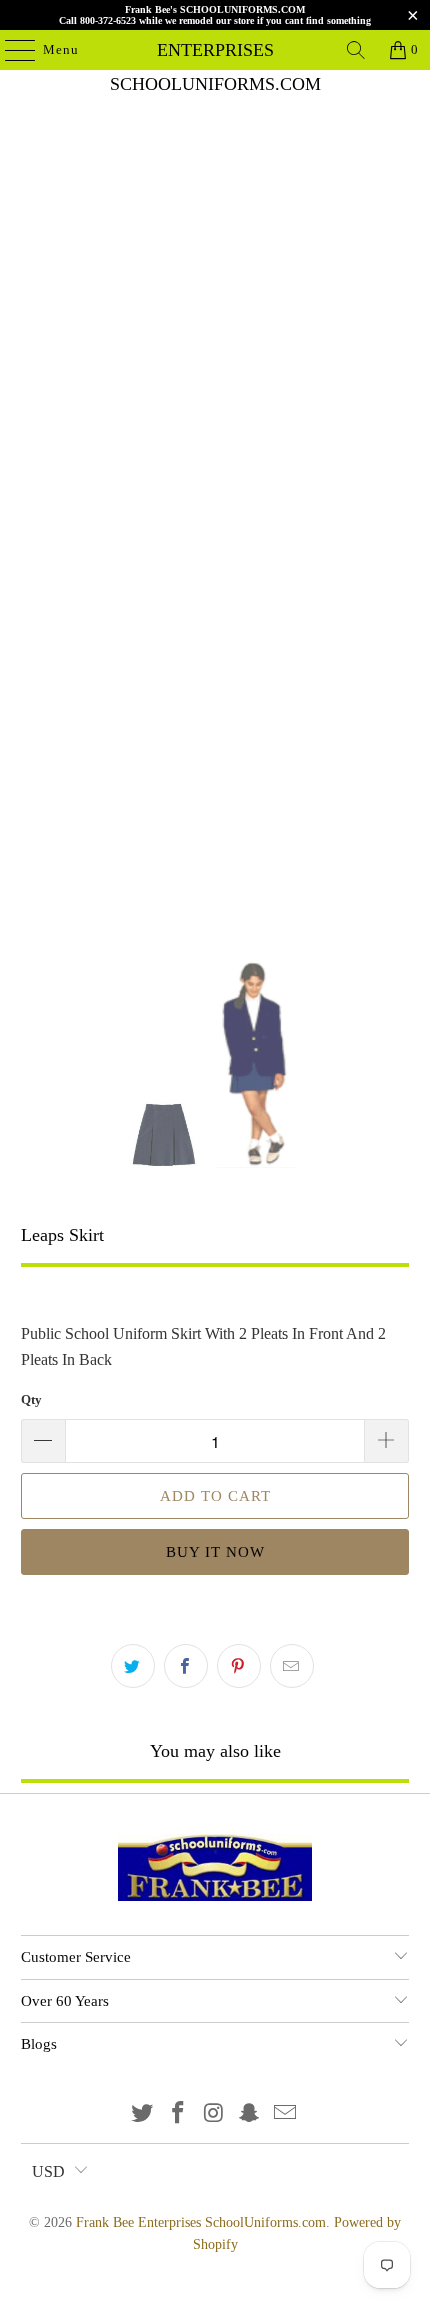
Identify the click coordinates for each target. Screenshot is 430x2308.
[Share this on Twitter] (133, 1666)
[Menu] (10, 50)
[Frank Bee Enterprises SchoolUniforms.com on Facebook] (178, 2114)
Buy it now (215, 1552)
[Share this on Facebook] (186, 1666)
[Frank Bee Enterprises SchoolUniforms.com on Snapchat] (250, 2114)
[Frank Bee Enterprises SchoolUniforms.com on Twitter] (143, 2114)
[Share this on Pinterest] (239, 1666)
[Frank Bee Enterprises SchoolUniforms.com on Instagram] (214, 2114)
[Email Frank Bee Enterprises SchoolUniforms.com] (286, 2114)
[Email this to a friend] (292, 1666)
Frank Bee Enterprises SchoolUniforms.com (215, 50)
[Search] (356, 50)
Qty (31, 1399)
